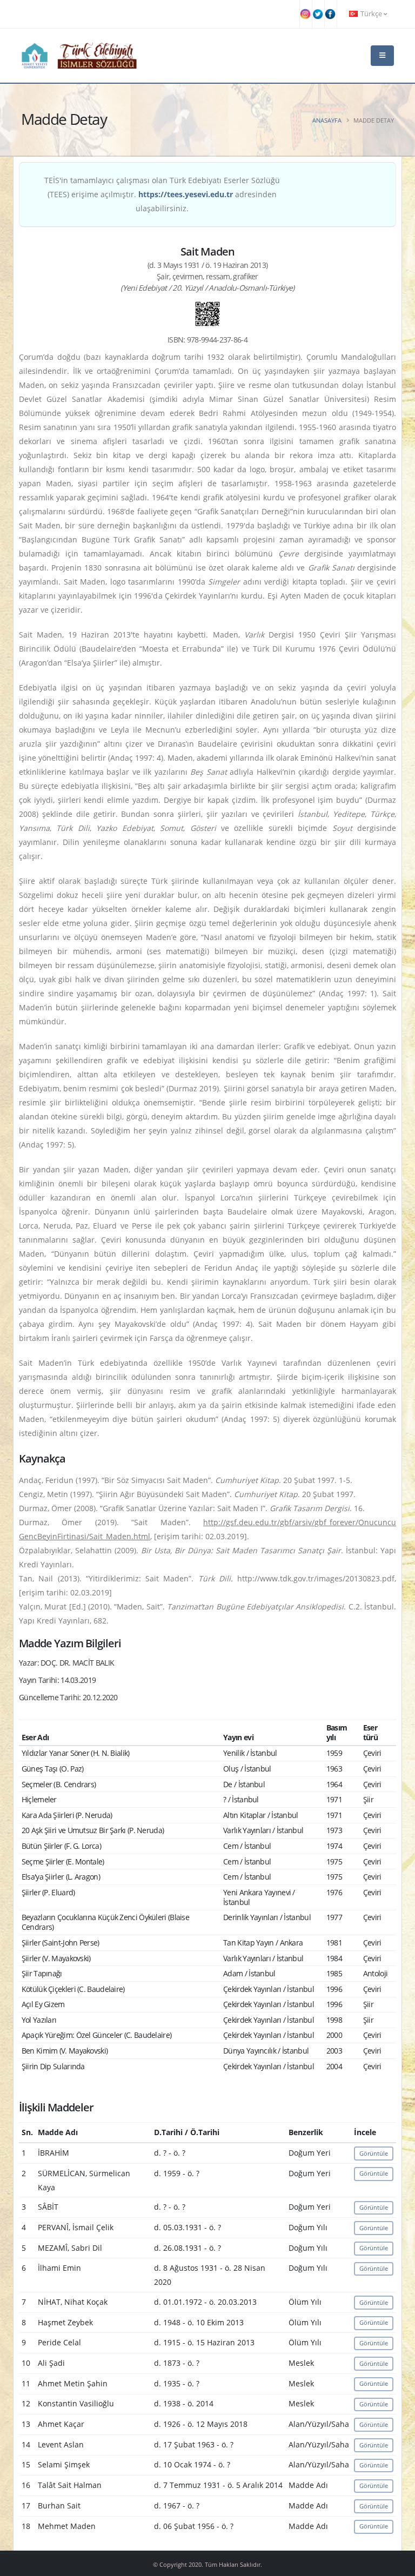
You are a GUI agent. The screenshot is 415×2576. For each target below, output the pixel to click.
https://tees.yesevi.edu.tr (186, 194)
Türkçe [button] (371, 14)
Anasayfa (327, 120)
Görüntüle (374, 2153)
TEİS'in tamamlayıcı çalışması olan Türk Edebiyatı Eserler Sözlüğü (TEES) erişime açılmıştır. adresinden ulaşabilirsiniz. (162, 194)
